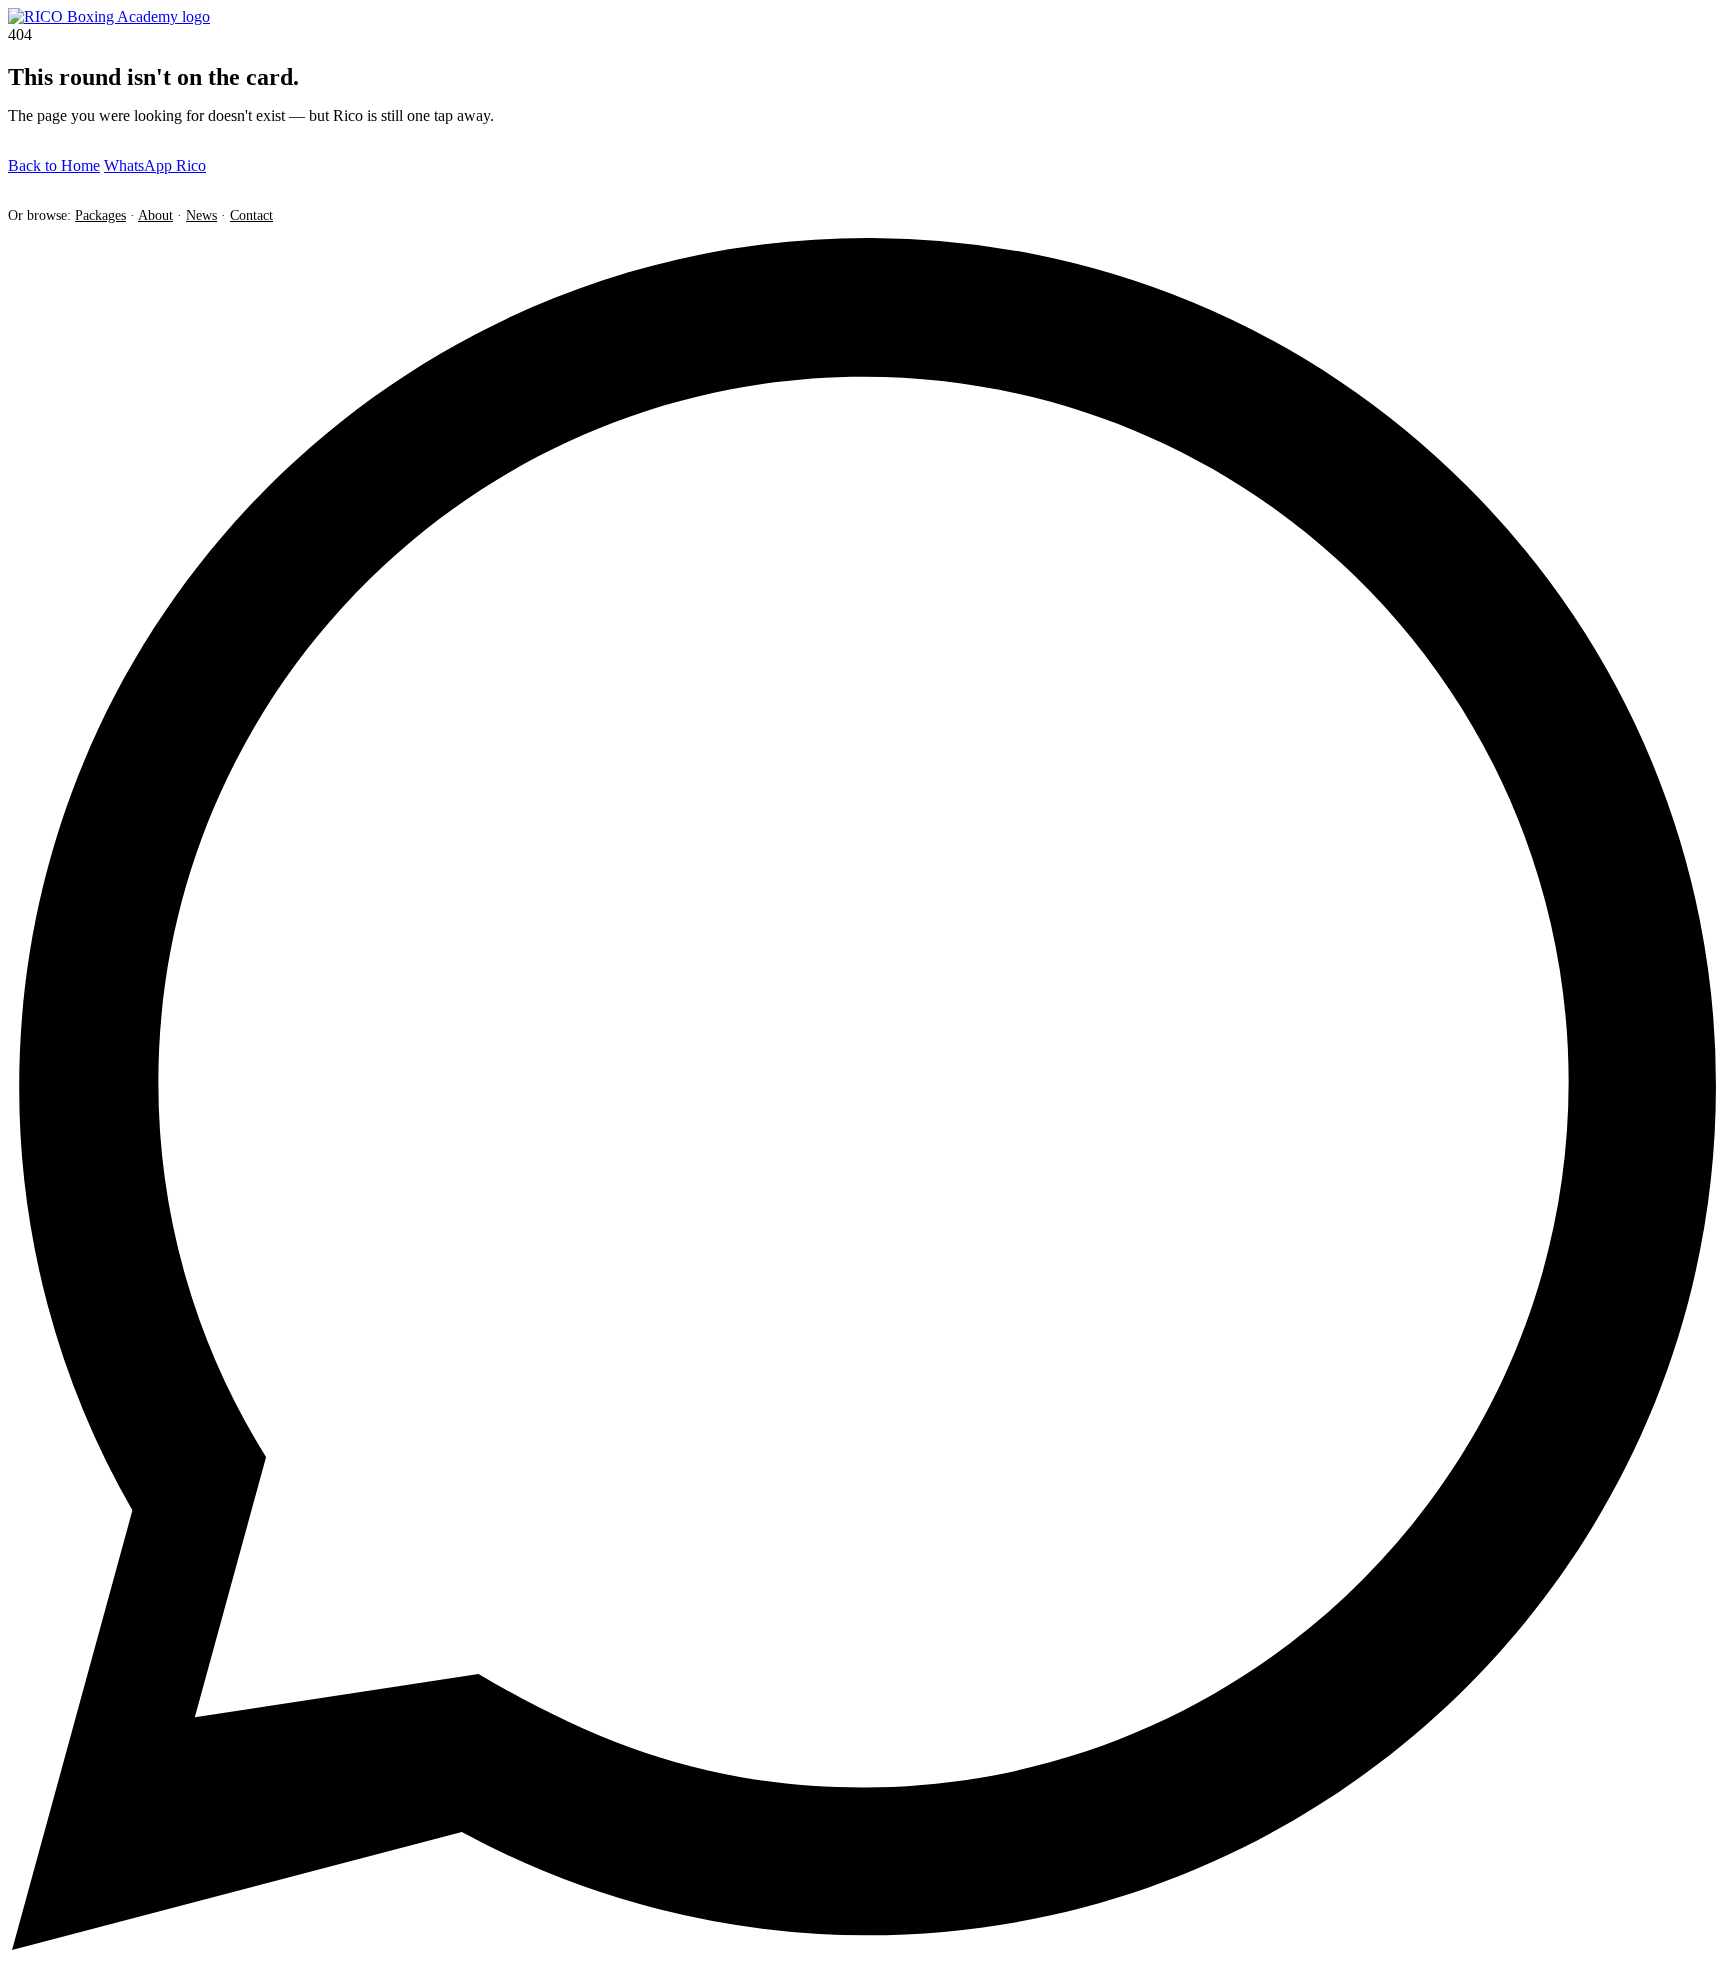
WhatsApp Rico (155, 165)
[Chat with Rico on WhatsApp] (864, 1944)
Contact (251, 215)
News (201, 215)
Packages (100, 215)
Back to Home (54, 165)
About (155, 215)
